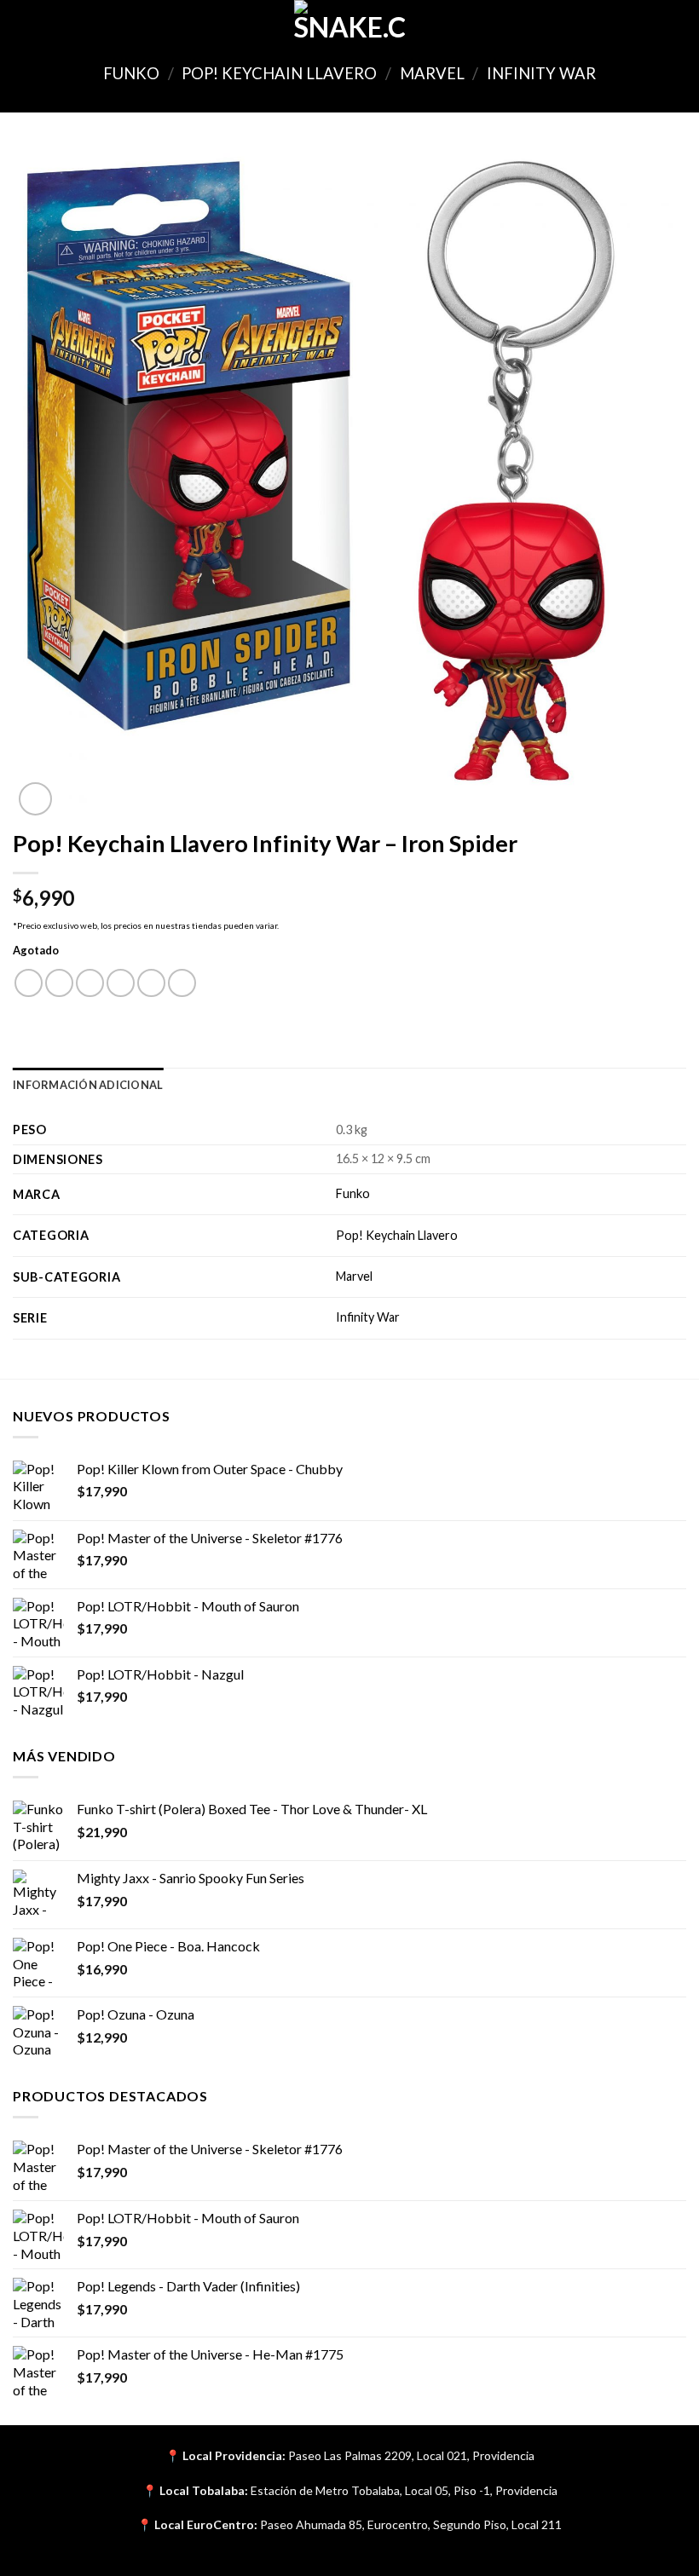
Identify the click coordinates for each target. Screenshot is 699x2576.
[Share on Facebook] (59, 983)
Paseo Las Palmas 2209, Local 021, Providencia (411, 2455)
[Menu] (23, 21)
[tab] (88, 1085)
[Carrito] (678, 21)
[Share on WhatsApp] (29, 983)
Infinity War (541, 73)
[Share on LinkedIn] (182, 983)
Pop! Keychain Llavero (279, 73)
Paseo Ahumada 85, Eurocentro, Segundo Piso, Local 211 (411, 2524)
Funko (131, 73)
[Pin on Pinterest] (151, 983)
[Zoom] (35, 799)
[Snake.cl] (349, 21)
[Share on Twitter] (90, 983)
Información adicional (88, 1085)
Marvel (432, 73)
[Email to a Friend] (121, 983)
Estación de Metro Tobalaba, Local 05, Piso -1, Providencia (404, 2490)
